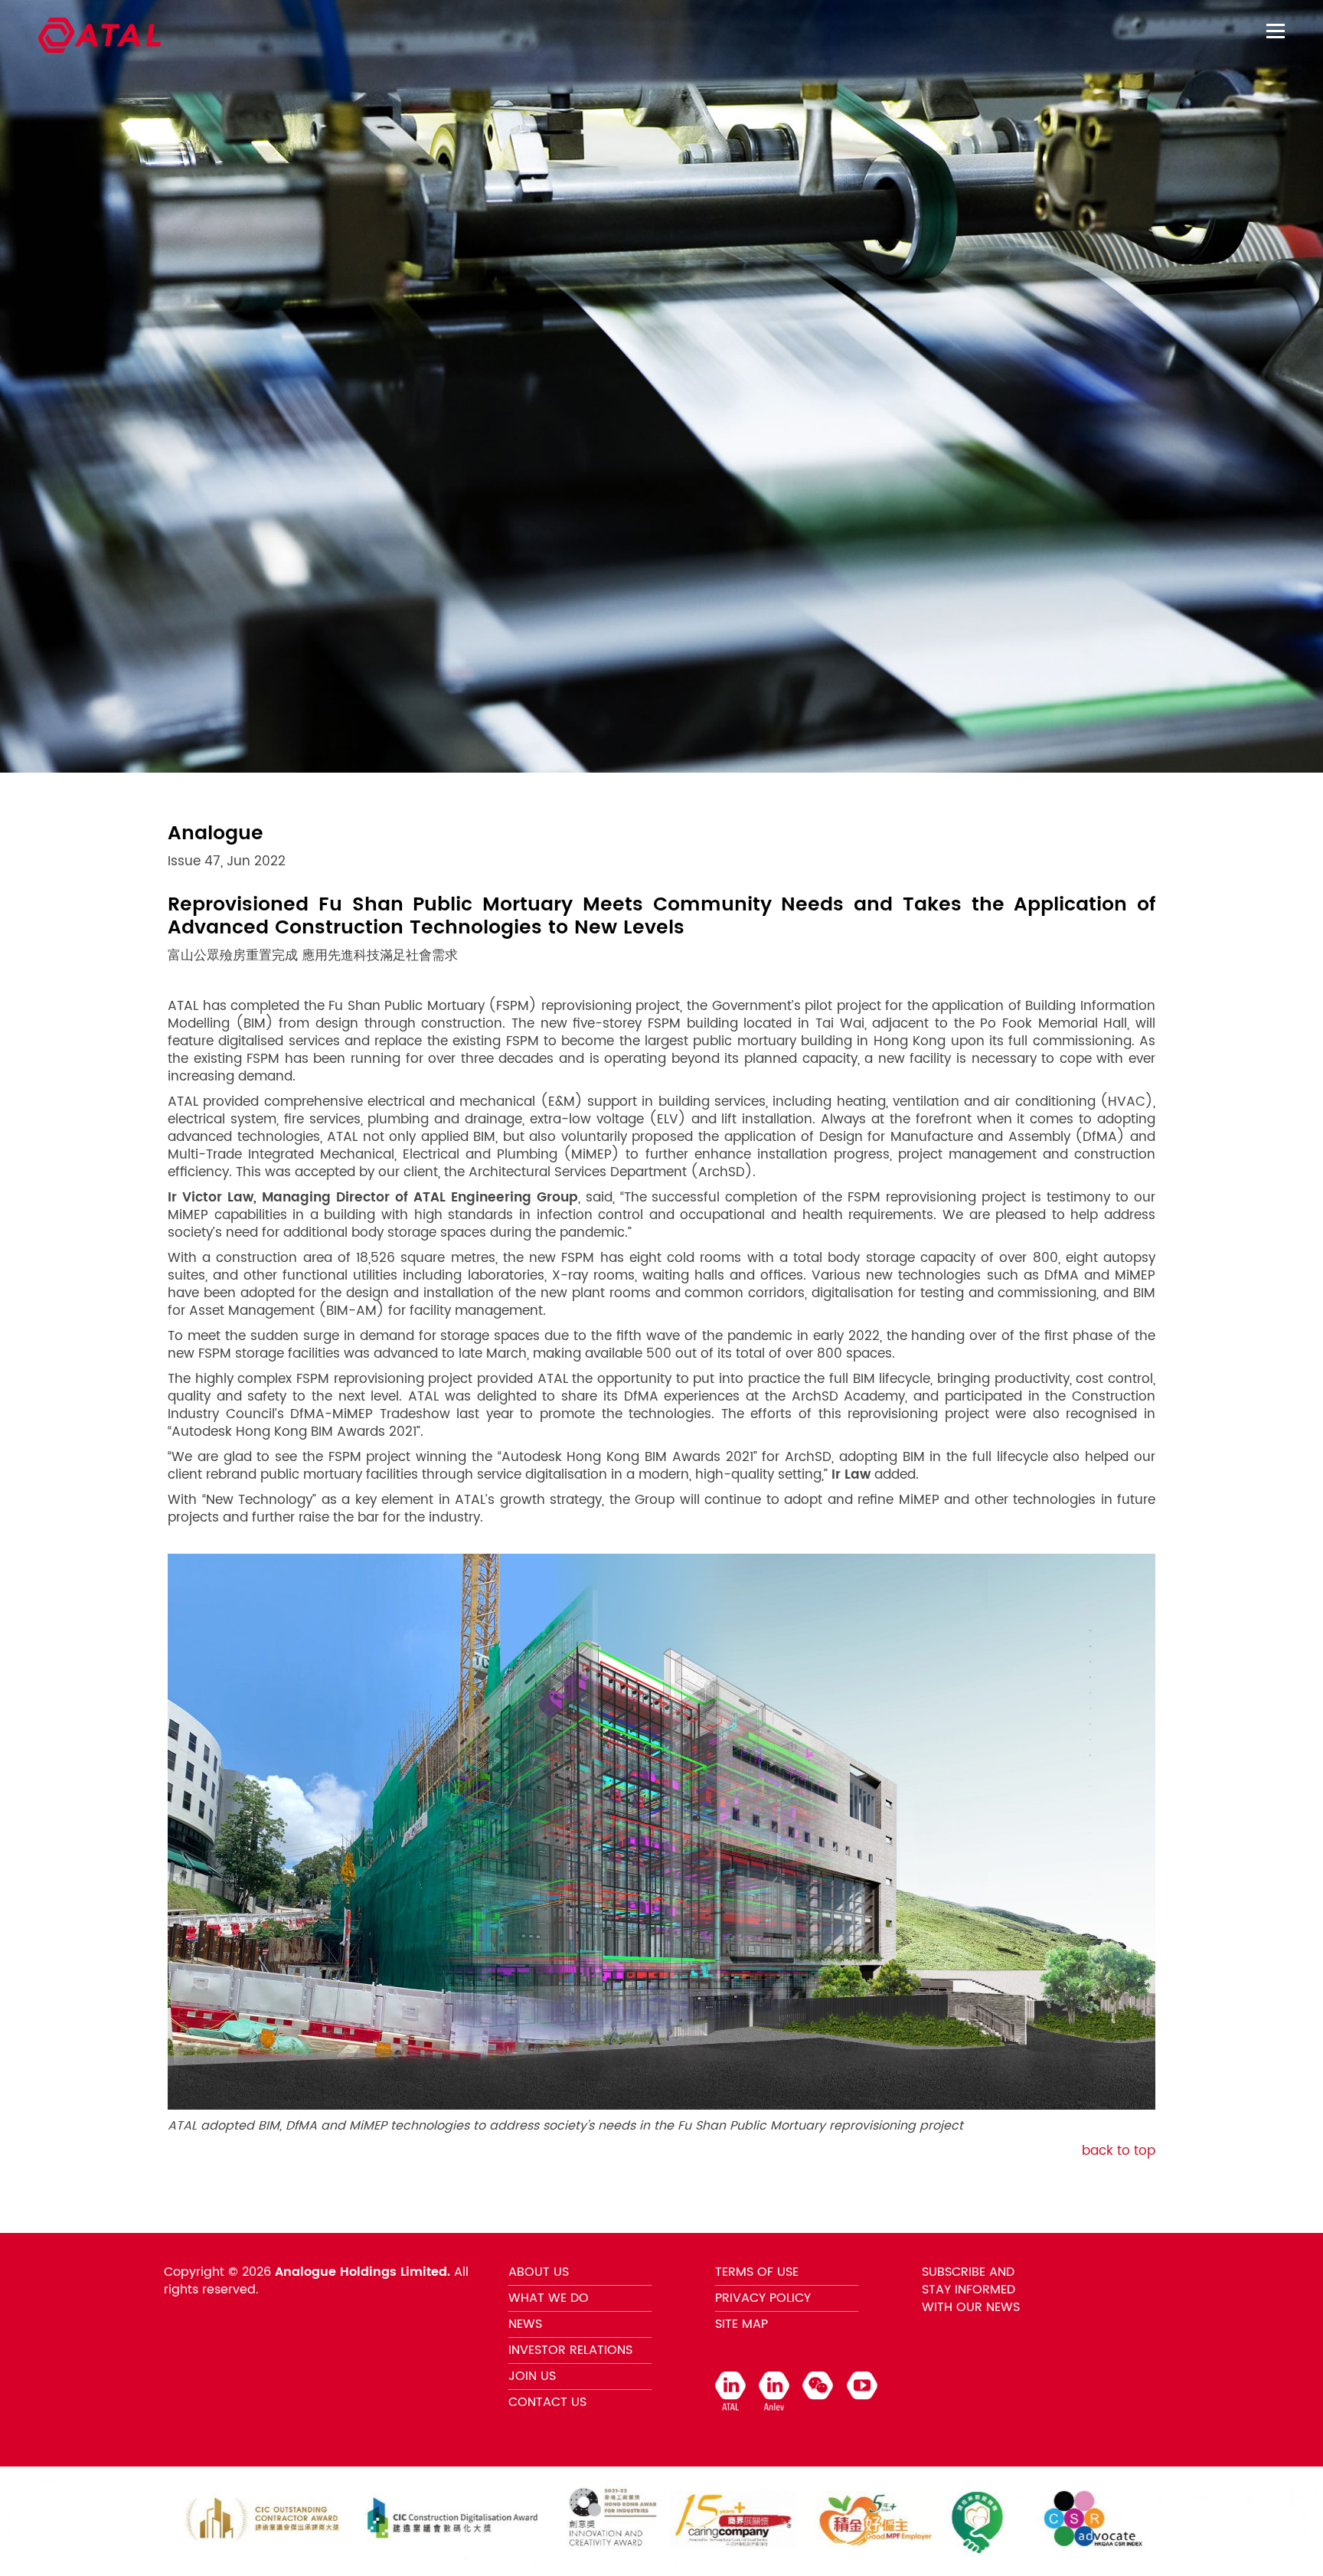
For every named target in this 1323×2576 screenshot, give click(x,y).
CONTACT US (547, 2402)
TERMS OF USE (757, 2272)
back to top (1119, 2151)
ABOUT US (539, 2272)
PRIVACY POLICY (763, 2298)
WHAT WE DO (549, 2298)
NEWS (525, 2324)
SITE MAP (742, 2324)
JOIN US (532, 2376)
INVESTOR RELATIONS (570, 2350)
